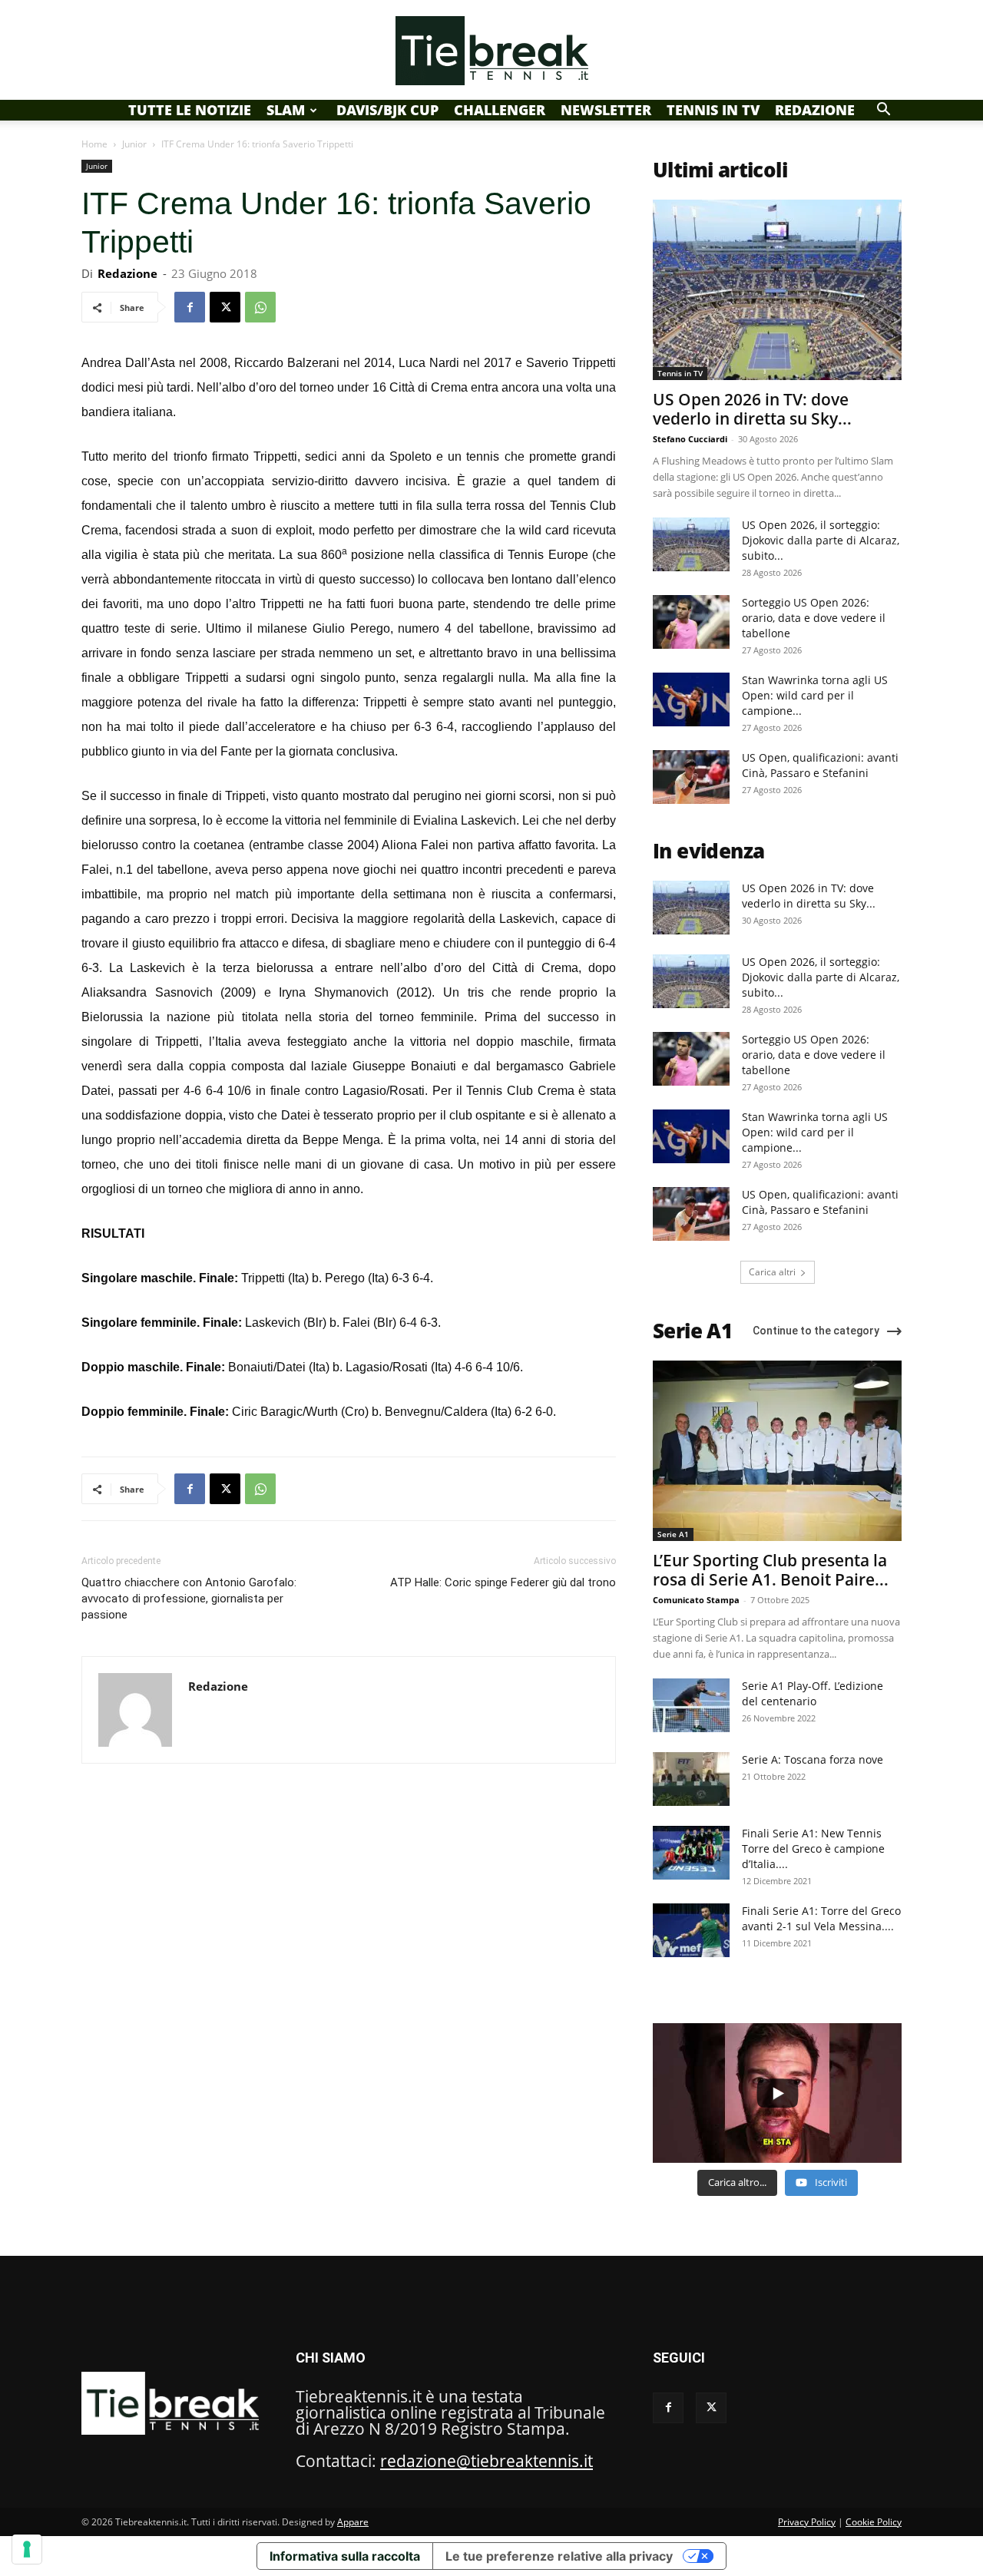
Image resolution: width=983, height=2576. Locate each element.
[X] (225, 307)
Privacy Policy (807, 2522)
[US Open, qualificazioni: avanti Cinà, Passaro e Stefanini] (691, 777)
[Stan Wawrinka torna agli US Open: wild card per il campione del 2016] (691, 699)
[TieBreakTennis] (491, 51)
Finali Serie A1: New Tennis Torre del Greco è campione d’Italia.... (813, 1849)
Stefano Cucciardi (690, 439)
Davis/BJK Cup (387, 110)
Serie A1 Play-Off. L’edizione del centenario (813, 1693)
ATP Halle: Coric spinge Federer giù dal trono (503, 1582)
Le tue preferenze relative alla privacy (559, 2556)
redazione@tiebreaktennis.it (487, 2461)
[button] (883, 109)
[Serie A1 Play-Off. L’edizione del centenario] (691, 1705)
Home (94, 144)
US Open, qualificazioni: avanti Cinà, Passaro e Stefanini (820, 765)
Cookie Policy (874, 2522)
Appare (353, 2522)
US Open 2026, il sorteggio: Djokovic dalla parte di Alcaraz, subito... (821, 540)
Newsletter (606, 110)
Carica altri (772, 1272)
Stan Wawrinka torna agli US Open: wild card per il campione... (815, 695)
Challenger (500, 110)
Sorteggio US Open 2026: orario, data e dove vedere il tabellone (814, 618)
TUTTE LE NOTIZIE (190, 110)
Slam (286, 110)
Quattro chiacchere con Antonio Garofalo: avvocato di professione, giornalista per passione (189, 1599)
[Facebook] (190, 307)
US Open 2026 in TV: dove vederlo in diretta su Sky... (752, 409)
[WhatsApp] (260, 307)
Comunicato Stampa (696, 1600)
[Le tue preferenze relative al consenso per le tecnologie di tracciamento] (27, 2549)
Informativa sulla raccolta (345, 2556)
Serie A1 (673, 1534)
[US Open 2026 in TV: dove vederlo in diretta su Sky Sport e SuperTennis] (777, 290)
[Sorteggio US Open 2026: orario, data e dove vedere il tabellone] (691, 622)
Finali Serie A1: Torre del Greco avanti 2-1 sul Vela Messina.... (821, 1918)
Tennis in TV (713, 110)
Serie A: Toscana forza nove (813, 1759)
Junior (134, 144)
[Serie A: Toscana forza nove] (691, 1779)
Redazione (815, 110)
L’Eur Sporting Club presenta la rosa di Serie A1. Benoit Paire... (771, 1570)
